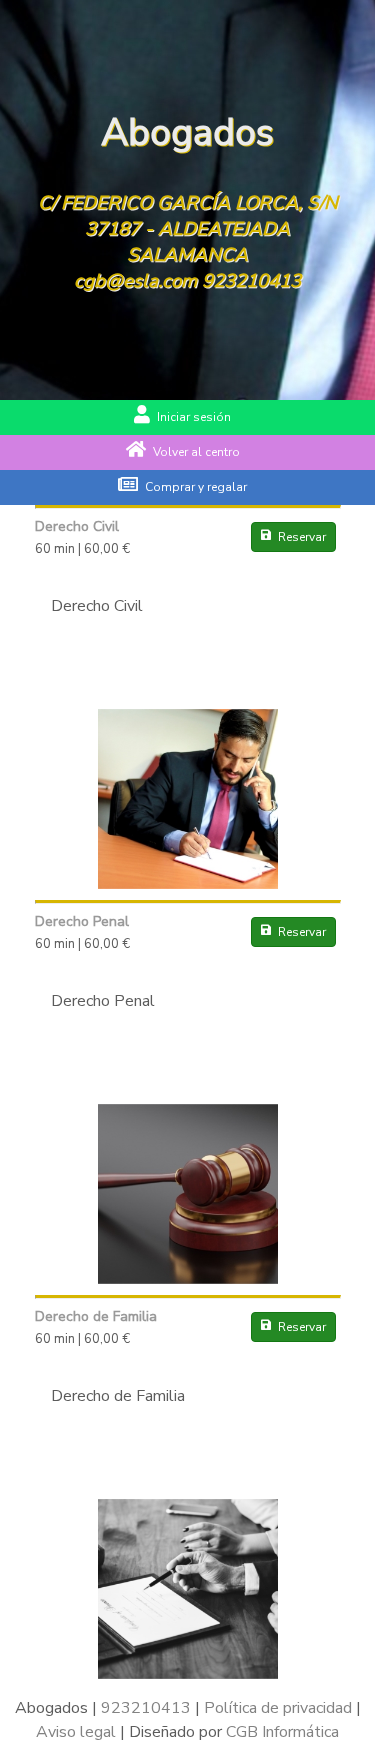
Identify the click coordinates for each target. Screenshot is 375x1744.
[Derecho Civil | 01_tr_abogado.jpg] (188, 884)
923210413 (251, 281)
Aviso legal (76, 1732)
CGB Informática (282, 1732)
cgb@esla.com (135, 281)
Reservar (302, 537)
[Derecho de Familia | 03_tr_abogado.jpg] (188, 1674)
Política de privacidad (278, 1708)
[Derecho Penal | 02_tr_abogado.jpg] (188, 1279)
